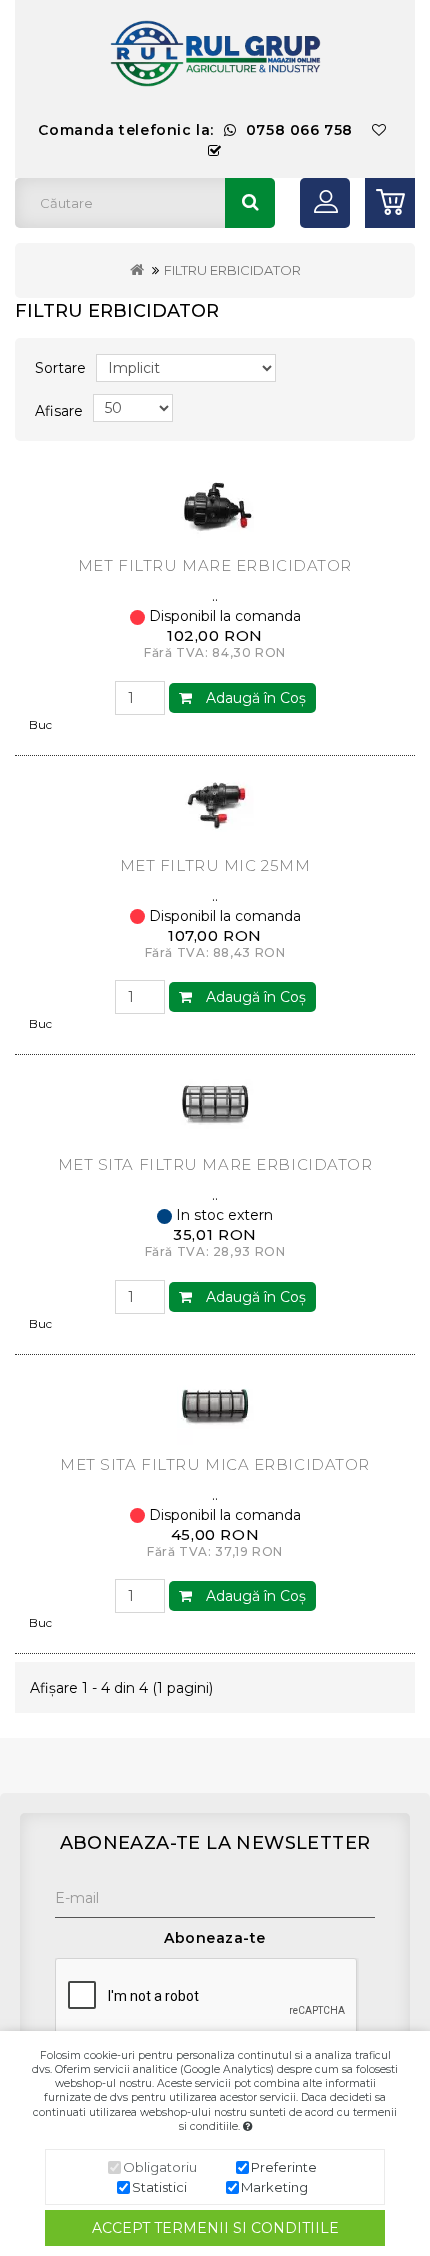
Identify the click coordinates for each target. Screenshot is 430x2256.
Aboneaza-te (215, 1938)
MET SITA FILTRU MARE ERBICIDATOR (215, 1164)
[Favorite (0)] (379, 130)
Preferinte (284, 2167)
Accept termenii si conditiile (215, 2228)
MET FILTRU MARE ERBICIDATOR (215, 565)
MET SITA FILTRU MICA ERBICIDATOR (215, 1464)
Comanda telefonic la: (195, 130)
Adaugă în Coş (254, 698)
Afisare (59, 411)
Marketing (274, 2187)
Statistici (159, 2187)
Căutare (250, 203)
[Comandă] (215, 151)
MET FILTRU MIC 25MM (215, 865)
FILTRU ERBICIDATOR (232, 270)
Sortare (60, 368)
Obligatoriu (160, 2167)
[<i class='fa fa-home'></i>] (137, 270)
